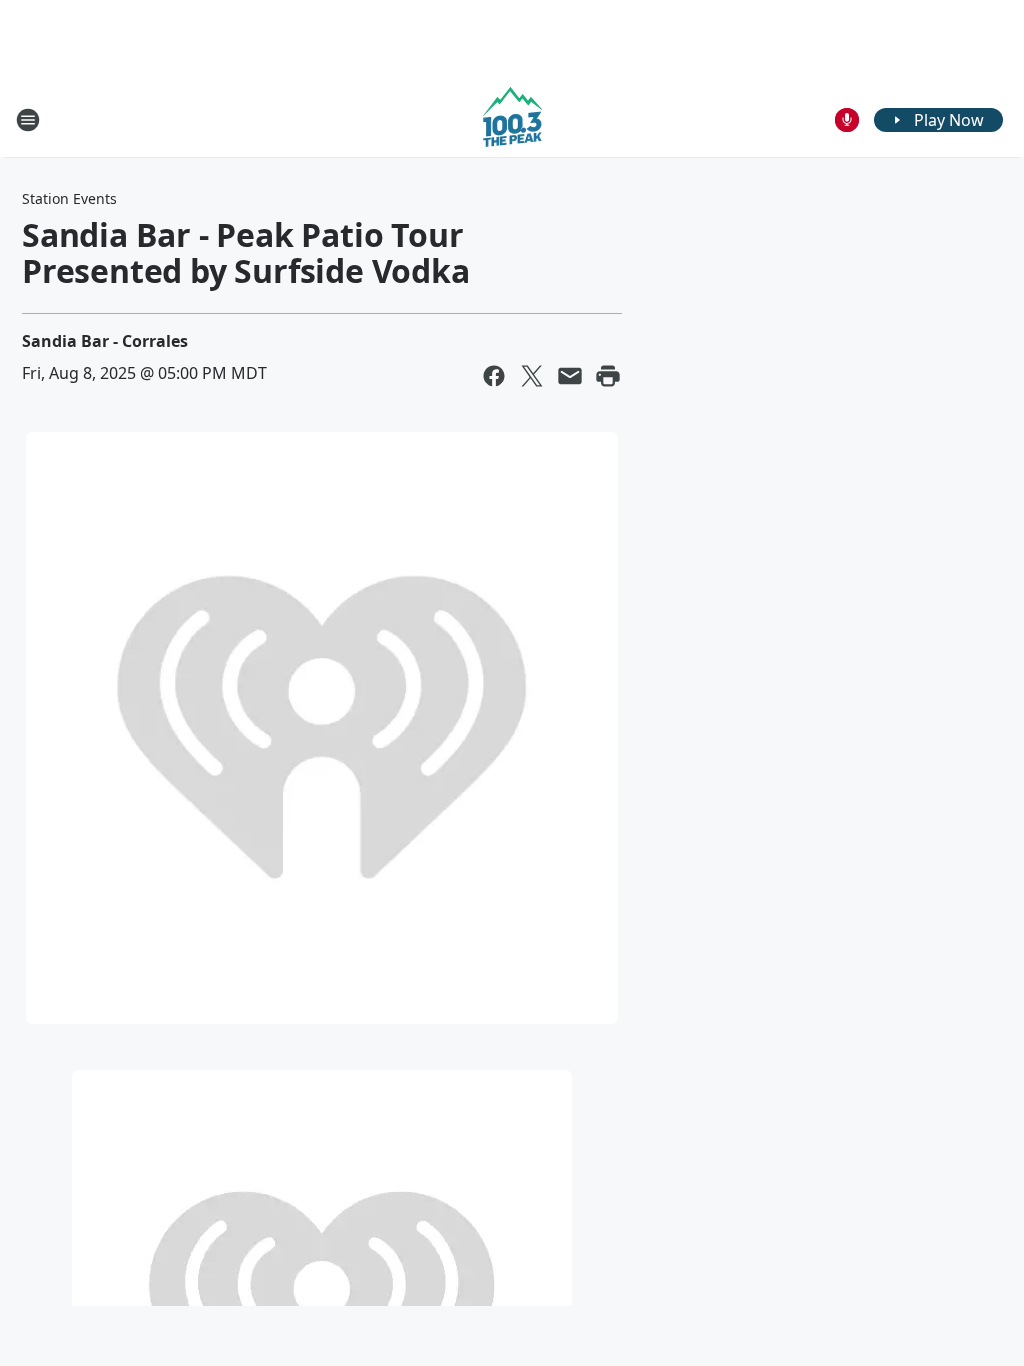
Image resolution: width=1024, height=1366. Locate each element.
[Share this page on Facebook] (494, 376)
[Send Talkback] (847, 120)
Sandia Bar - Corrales (105, 341)
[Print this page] (608, 376)
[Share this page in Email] (570, 376)
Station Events (69, 198)
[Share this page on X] (532, 376)
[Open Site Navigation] (28, 120)
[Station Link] (512, 119)
